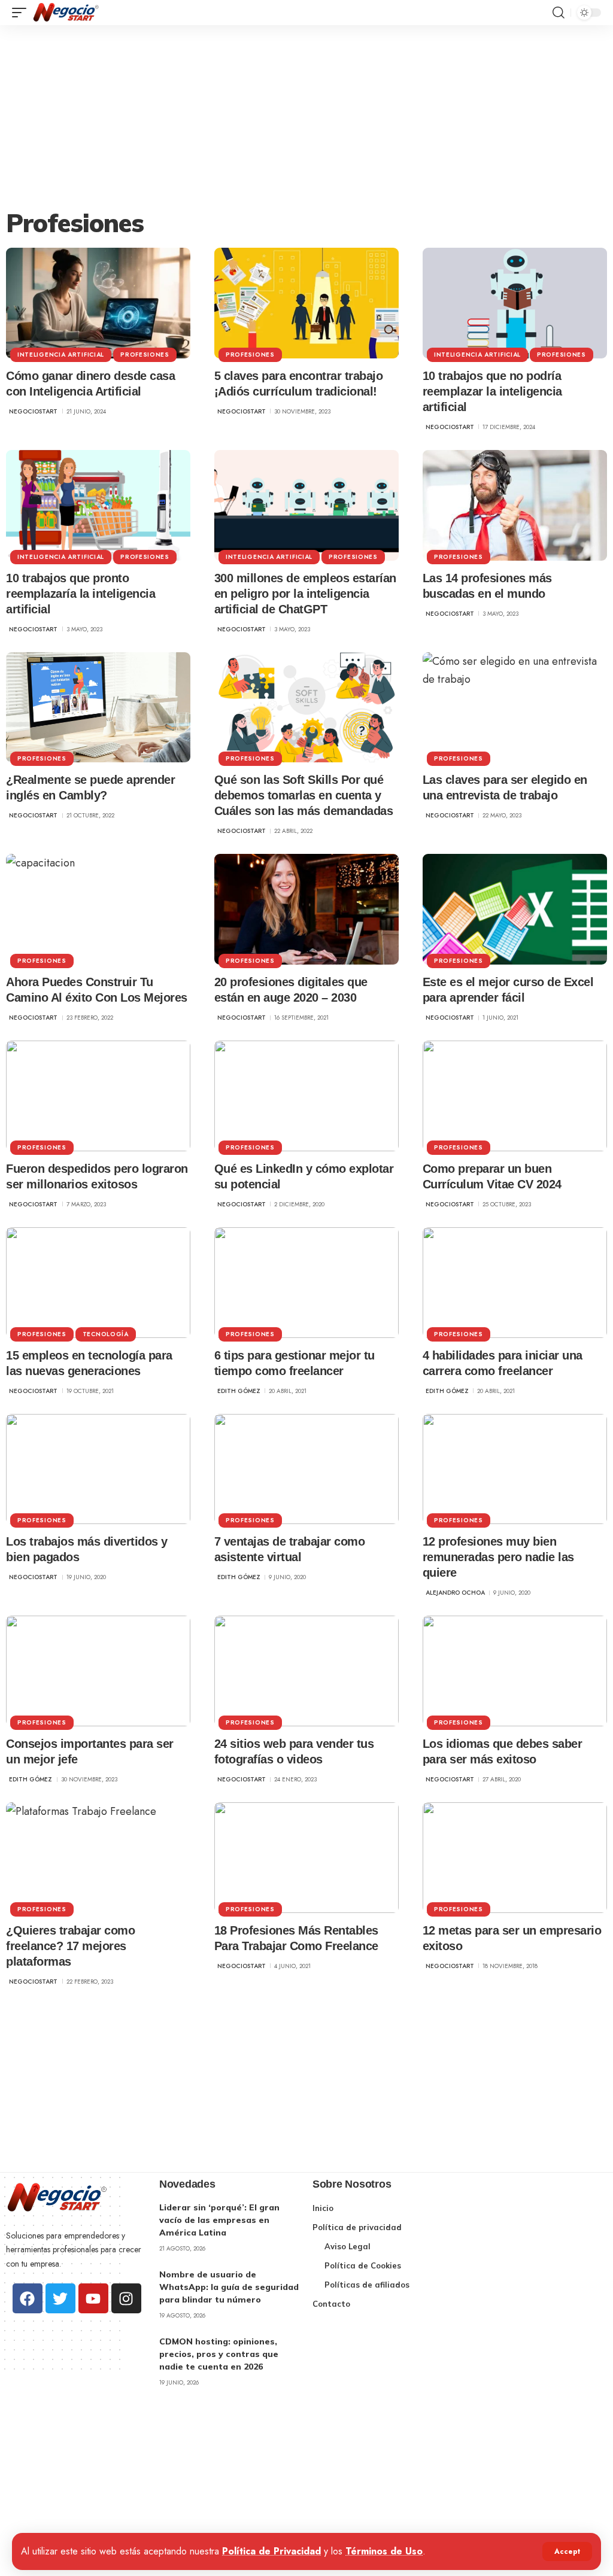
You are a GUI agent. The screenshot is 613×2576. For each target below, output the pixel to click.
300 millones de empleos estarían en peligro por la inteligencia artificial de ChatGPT (305, 594)
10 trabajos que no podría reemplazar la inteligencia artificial (492, 391)
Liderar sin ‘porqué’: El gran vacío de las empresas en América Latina (219, 2220)
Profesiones (145, 355)
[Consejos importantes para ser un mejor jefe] (98, 1671)
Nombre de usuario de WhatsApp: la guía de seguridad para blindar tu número (229, 2287)
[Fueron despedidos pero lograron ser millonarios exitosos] (98, 1096)
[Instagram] (126, 2298)
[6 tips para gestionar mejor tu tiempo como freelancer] (306, 1283)
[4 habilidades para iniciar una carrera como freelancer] (515, 1283)
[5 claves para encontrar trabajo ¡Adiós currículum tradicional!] (306, 303)
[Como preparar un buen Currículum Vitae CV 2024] (515, 1096)
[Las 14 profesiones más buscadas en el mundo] (515, 505)
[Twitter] (60, 2298)
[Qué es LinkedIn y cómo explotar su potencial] (306, 1096)
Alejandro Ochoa (455, 1593)
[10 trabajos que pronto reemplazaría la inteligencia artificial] (98, 505)
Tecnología (106, 1334)
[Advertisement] (306, 115)
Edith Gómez (239, 1391)
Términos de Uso (384, 2551)
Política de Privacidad (271, 2551)
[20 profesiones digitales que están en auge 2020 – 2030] (306, 909)
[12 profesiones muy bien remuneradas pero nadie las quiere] (515, 1469)
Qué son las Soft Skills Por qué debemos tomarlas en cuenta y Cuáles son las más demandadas (304, 795)
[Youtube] (93, 2298)
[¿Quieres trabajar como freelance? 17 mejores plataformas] (98, 1858)
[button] (567, 2551)
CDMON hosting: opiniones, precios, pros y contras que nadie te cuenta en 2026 (219, 2354)
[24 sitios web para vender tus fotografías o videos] (306, 1671)
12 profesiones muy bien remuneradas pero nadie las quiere (498, 1557)
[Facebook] (28, 2298)
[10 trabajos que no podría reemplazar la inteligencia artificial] (515, 303)
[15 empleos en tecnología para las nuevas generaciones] (98, 1283)
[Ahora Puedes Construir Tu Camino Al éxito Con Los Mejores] (98, 909)
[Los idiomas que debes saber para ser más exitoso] (515, 1671)
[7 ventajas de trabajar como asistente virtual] (306, 1469)
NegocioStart (33, 411)
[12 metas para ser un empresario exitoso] (515, 1858)
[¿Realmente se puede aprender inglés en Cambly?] (98, 708)
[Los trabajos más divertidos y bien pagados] (98, 1469)
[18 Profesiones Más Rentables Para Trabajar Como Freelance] (306, 1858)
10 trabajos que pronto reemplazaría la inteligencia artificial (81, 594)
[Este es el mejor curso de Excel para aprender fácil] (515, 909)
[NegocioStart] (66, 13)
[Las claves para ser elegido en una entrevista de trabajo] (515, 708)
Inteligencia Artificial (61, 355)
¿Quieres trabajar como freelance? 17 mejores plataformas (70, 1946)
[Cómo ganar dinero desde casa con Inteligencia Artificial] (98, 303)
